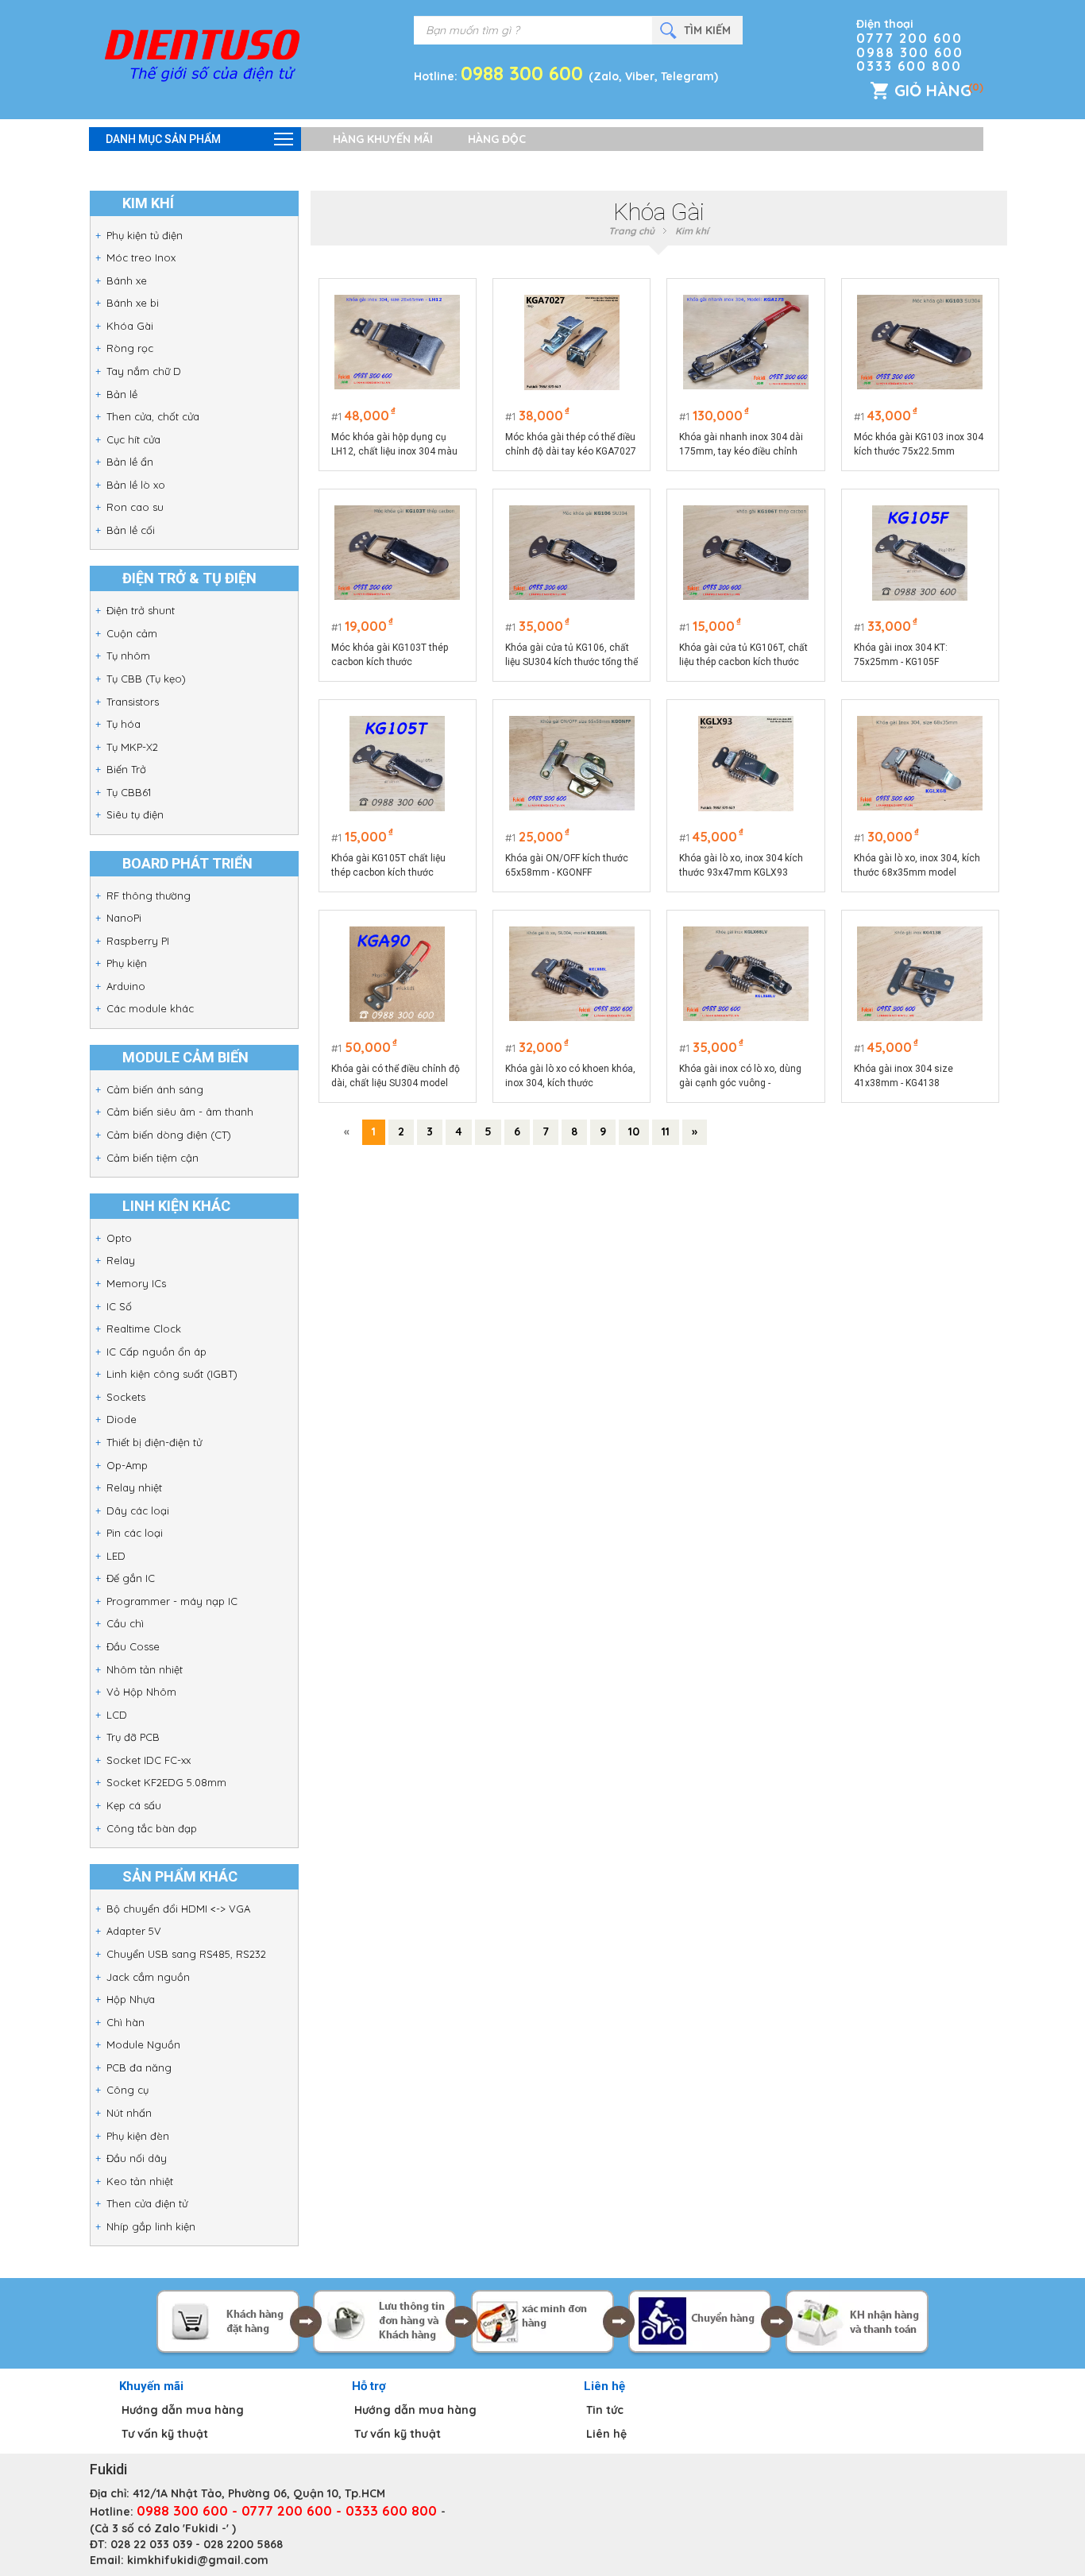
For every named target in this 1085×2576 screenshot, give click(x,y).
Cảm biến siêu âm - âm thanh (180, 1112)
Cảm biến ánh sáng (155, 1089)
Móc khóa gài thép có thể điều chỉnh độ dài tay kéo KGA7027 (571, 444)
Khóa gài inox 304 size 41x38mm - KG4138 (904, 1076)
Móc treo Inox (141, 257)
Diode (122, 1419)
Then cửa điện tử (147, 2203)
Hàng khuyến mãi (383, 139)
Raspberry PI (138, 941)
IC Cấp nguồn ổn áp (156, 1352)
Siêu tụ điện (135, 814)
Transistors (133, 702)
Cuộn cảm (132, 633)
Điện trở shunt (141, 610)
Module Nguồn (143, 2044)
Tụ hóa (124, 724)
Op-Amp (127, 1465)
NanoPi (124, 918)
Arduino (126, 986)
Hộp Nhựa (131, 1999)
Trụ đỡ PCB (133, 1737)
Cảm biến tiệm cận (153, 1158)
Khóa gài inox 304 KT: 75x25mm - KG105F (901, 655)
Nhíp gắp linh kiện (151, 2226)
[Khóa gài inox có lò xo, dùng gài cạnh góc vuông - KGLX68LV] (746, 974)
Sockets (126, 1397)
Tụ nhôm (128, 656)
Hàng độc (497, 139)
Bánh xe (127, 280)
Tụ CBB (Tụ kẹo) (146, 679)
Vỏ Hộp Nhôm (141, 1692)
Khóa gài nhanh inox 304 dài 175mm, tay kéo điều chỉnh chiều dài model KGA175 (741, 445)
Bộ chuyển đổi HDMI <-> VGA (178, 1909)
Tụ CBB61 (129, 792)
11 (666, 1131)
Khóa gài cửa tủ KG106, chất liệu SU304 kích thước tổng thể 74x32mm (571, 656)
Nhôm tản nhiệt (145, 1669)
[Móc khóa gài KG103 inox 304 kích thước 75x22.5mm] (920, 342)
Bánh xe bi (133, 303)
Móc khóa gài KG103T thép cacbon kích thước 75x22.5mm (390, 656)
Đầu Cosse (133, 1646)
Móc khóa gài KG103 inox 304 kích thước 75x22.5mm (919, 444)
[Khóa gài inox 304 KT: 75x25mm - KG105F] (920, 553)
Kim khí (692, 231)
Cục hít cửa (133, 439)
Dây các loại (138, 1510)
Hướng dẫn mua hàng (183, 2410)
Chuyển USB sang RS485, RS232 (186, 1954)
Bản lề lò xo (136, 485)
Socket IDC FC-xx (149, 1760)
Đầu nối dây (137, 2158)
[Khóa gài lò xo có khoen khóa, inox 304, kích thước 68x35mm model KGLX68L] (572, 974)
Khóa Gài (130, 326)
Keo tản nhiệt (140, 2181)
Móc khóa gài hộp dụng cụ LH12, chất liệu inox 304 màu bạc (394, 445)
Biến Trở (126, 769)
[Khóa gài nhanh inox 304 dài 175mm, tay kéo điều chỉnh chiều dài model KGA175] (746, 342)
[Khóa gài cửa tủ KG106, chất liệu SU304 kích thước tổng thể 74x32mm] (572, 553)
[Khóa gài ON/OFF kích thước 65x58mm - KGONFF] (572, 764)
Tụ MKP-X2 (132, 747)
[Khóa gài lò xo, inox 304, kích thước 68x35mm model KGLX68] (920, 764)
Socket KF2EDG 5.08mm (166, 1782)
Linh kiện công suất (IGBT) (172, 1374)
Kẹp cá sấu (134, 1805)
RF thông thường (149, 895)
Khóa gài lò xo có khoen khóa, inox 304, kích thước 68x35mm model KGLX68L (570, 1077)
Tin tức (605, 2410)
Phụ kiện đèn (138, 2136)
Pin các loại (135, 1533)
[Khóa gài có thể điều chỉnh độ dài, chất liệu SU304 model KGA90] (397, 974)
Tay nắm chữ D (144, 371)
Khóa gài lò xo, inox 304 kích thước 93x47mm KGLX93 (741, 865)
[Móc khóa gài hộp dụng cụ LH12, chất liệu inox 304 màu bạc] (397, 342)
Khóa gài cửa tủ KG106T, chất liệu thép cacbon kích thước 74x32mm (743, 656)
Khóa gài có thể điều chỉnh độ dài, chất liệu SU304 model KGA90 (396, 1077)
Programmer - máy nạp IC (172, 1601)
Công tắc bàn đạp (152, 1828)
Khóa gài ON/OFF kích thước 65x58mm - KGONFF (567, 865)
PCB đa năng (139, 2067)
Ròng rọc (130, 348)
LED (116, 1556)
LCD (117, 1715)
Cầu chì (125, 1623)
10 (634, 1131)
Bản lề (122, 394)
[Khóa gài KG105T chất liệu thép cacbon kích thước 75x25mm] (397, 764)
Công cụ (127, 2090)
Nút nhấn (129, 2113)
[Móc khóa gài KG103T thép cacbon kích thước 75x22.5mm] (397, 553)
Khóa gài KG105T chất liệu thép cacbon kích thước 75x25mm (388, 866)
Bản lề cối (131, 530)
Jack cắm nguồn (148, 1977)
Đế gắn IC (131, 1578)
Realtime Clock (144, 1329)
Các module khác (150, 1008)
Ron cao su (135, 507)
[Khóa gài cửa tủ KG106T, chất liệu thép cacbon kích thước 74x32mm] (746, 553)
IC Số (119, 1306)
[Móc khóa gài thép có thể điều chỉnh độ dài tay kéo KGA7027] (572, 342)
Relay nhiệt (134, 1487)
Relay (121, 1260)
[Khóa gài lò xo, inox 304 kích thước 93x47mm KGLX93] (746, 764)
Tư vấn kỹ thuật (165, 2434)
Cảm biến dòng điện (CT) (169, 1135)
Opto (119, 1238)
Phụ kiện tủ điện (145, 235)
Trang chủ (631, 231)
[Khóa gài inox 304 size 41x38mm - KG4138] (920, 974)
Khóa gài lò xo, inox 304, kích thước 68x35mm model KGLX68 (917, 866)
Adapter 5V (134, 1931)
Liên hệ (606, 2434)
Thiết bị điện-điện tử (154, 1442)
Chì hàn (125, 2022)
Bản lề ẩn (130, 462)
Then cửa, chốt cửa (153, 416)
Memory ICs (136, 1283)
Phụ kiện (127, 963)
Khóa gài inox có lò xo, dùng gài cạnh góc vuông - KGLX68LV (740, 1077)
